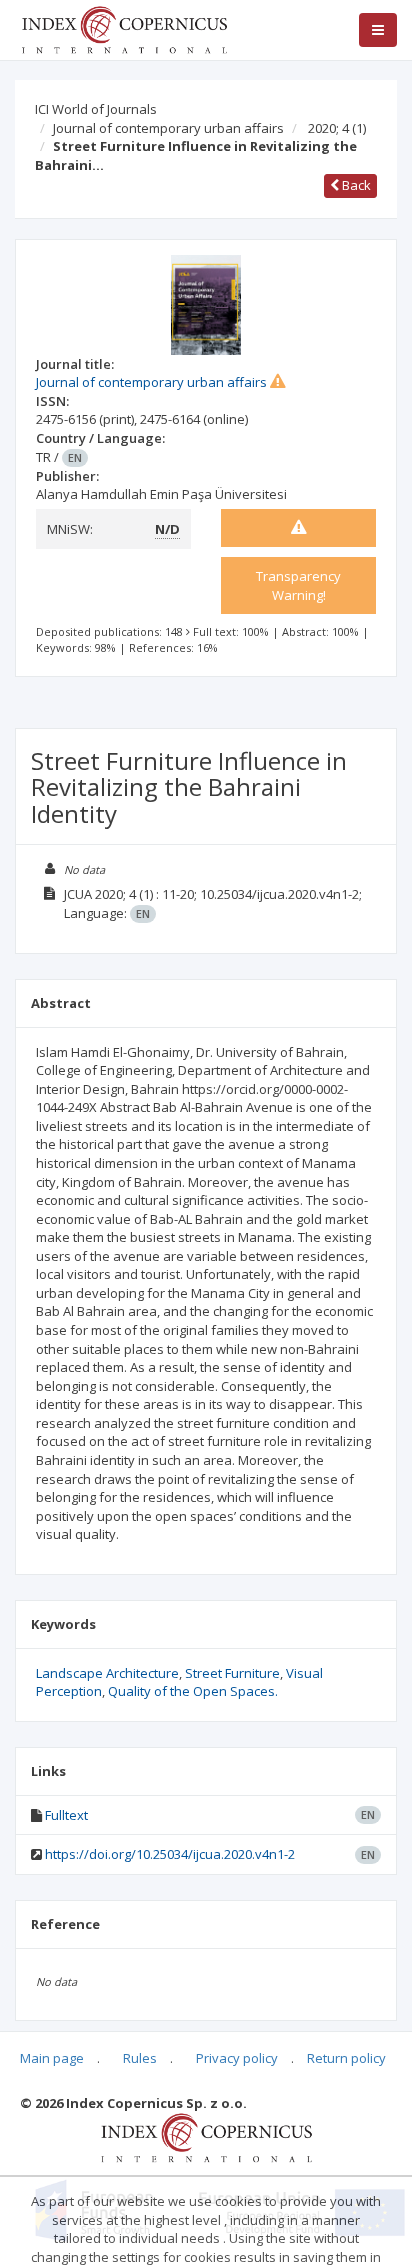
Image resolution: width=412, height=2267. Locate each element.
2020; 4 (337, 128)
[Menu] (378, 30)
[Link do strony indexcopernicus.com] (206, 2137)
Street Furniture (232, 1673)
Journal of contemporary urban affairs (168, 128)
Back (355, 185)
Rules (140, 2058)
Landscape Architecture (107, 1673)
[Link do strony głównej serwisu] (124, 28)
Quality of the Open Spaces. (193, 1691)
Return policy (346, 2058)
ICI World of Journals (96, 109)
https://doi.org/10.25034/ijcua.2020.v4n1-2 (170, 1854)
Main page (52, 2058)
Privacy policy (237, 2058)
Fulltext (66, 1815)
